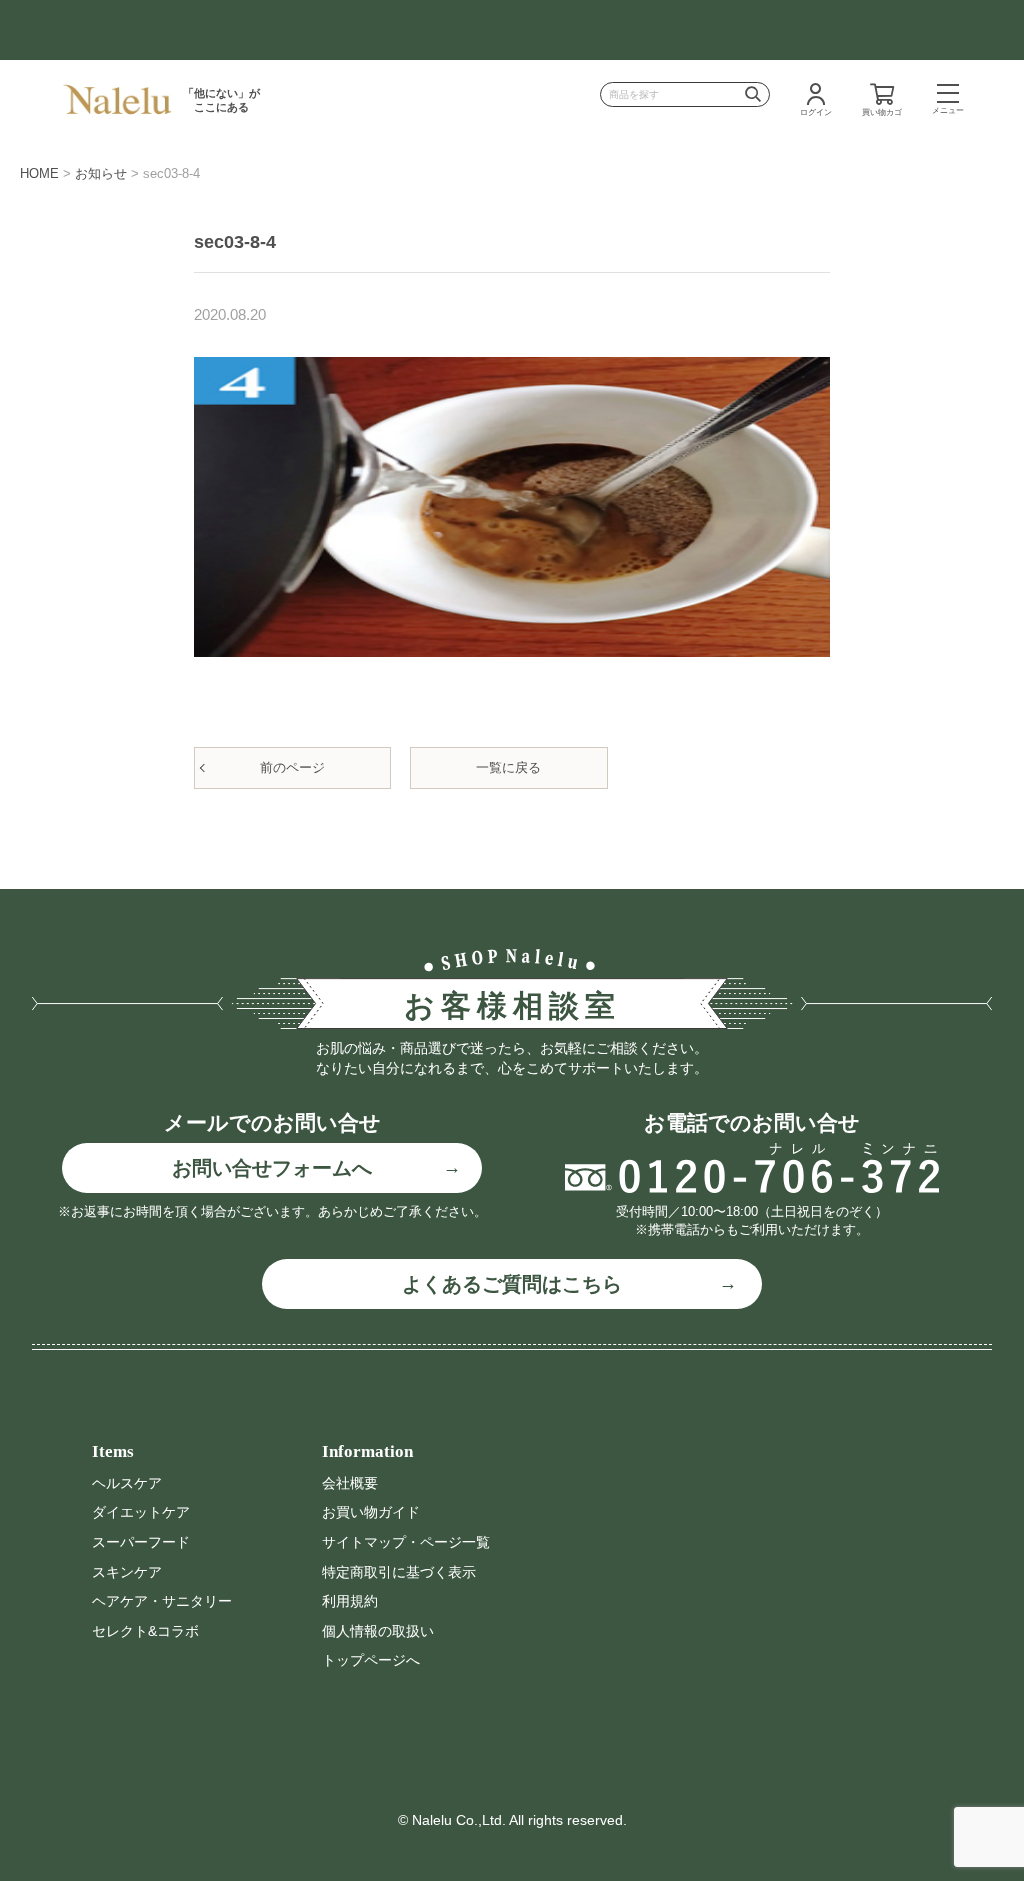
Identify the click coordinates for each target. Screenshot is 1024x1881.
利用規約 (350, 1601)
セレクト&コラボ (145, 1631)
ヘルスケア (127, 1483)
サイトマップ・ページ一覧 (406, 1542)
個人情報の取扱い (378, 1631)
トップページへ (371, 1660)
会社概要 (350, 1483)
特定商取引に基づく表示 (399, 1572)
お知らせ (101, 173)
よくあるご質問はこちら (512, 1284)
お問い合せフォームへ (272, 1168)
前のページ (292, 767)
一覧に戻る (508, 767)
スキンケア (127, 1572)
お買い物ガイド (371, 1512)
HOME (39, 173)
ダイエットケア (141, 1512)
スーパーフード (141, 1542)
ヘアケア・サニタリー (162, 1601)
